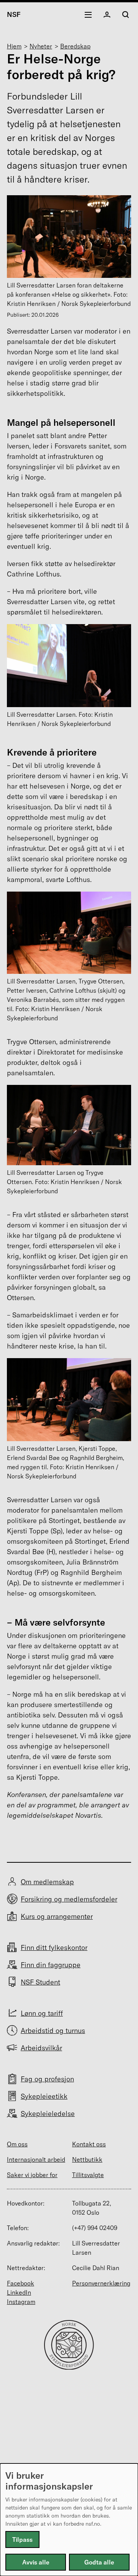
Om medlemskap (47, 1882)
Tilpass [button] (22, 2539)
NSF (14, 14)
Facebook (21, 2283)
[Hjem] (69, 2367)
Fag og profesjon (47, 2079)
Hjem (14, 46)
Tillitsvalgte (88, 2175)
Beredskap (75, 46)
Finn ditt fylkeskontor (54, 1947)
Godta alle (99, 2562)
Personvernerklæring (101, 2283)
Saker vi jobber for (32, 2175)
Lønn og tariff (42, 2013)
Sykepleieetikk (44, 2096)
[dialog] (69, 2520)
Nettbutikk (87, 2159)
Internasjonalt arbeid (36, 2159)
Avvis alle (36, 2562)
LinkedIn (19, 2292)
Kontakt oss (89, 2144)
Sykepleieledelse (48, 2113)
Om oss (17, 2144)
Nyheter (41, 46)
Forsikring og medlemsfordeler (69, 1899)
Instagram (21, 2302)
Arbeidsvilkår (41, 2048)
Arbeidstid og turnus (53, 2030)
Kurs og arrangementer (57, 1916)
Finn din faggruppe (51, 1965)
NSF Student (40, 1982)
